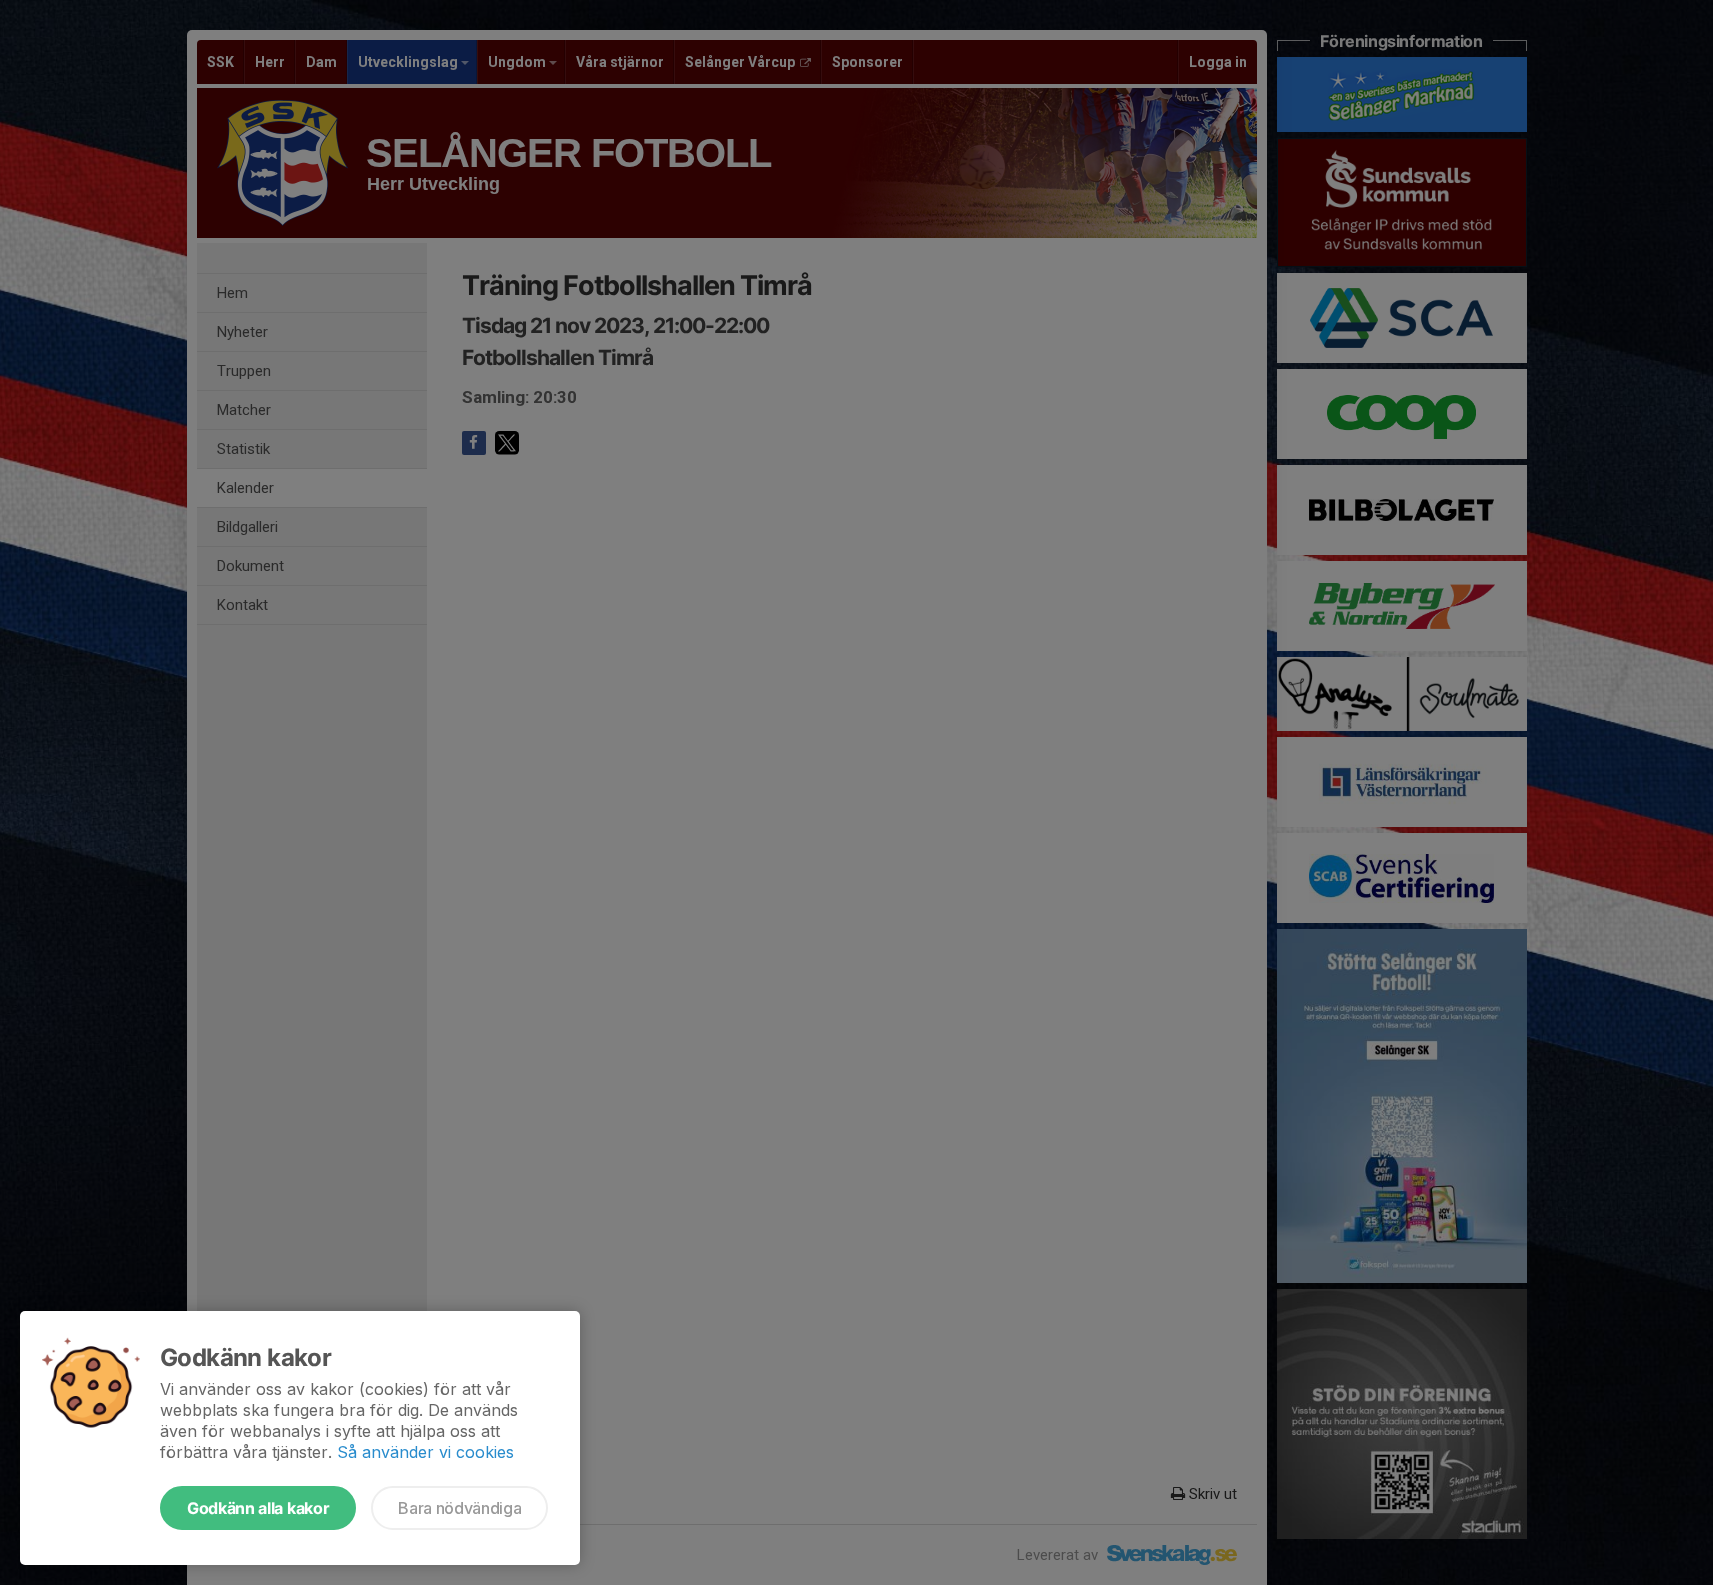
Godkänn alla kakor (258, 1508)
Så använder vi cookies (425, 1452)
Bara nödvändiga (459, 1508)
